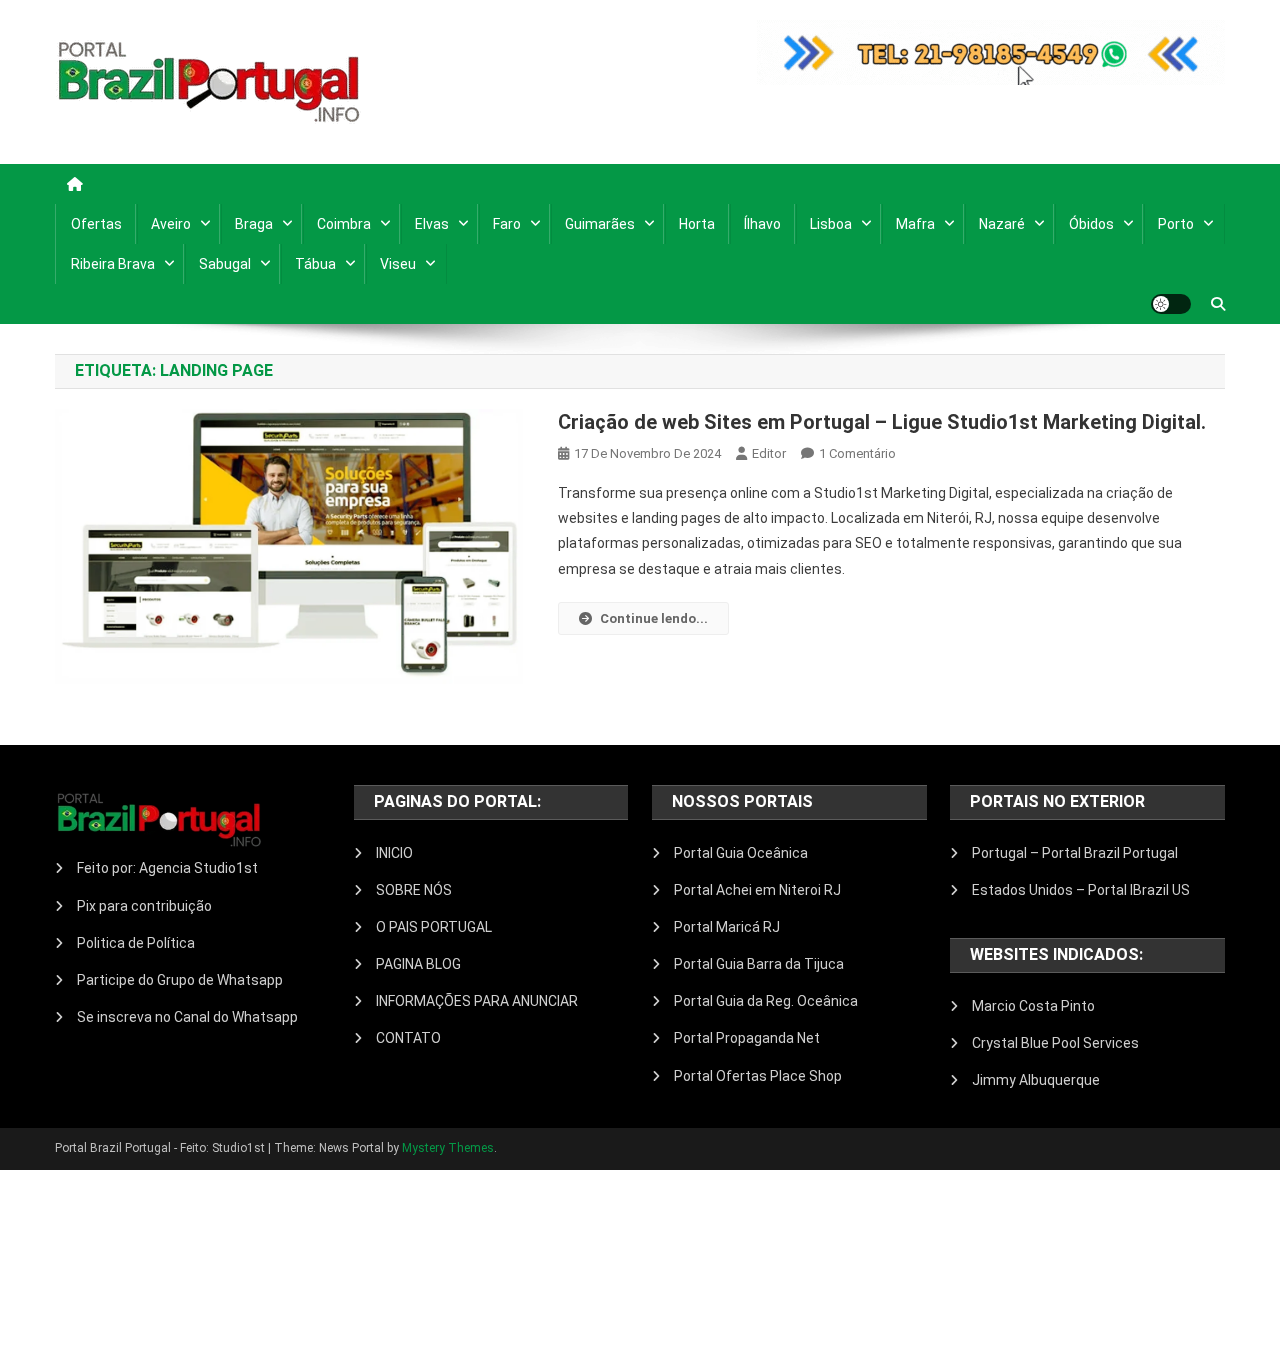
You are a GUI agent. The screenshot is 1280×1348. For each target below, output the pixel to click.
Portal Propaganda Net (747, 1038)
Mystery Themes (448, 1148)
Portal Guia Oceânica (741, 853)
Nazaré (1002, 224)
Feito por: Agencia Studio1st (167, 868)
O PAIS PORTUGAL (434, 927)
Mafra (915, 224)
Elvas (432, 224)
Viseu (398, 264)
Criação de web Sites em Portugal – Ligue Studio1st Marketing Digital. (882, 422)
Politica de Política (136, 943)
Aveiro (171, 224)
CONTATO (408, 1038)
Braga (254, 224)
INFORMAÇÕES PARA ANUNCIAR (477, 1001)
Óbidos (1091, 224)
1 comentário (857, 453)
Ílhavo (762, 224)
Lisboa (831, 224)
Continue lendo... (654, 618)
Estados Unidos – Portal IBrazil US (1081, 890)
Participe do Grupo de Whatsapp (180, 980)
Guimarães (600, 224)
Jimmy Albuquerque (1036, 1080)
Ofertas (96, 224)
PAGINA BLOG (418, 964)
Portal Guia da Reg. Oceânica (766, 1001)
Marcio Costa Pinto (1033, 1006)
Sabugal (225, 264)
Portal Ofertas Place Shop (758, 1076)
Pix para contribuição (144, 906)
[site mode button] (1171, 304)
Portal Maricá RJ (727, 927)
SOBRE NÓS (414, 890)
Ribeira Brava (113, 264)
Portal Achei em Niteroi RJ (757, 890)
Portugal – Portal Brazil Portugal (1075, 853)
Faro (507, 224)
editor (769, 453)
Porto (1176, 224)
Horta (697, 224)
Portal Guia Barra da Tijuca (759, 964)
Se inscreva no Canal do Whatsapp (187, 1017)
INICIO (394, 853)
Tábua (315, 264)
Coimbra (344, 224)
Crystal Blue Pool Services (1055, 1043)
